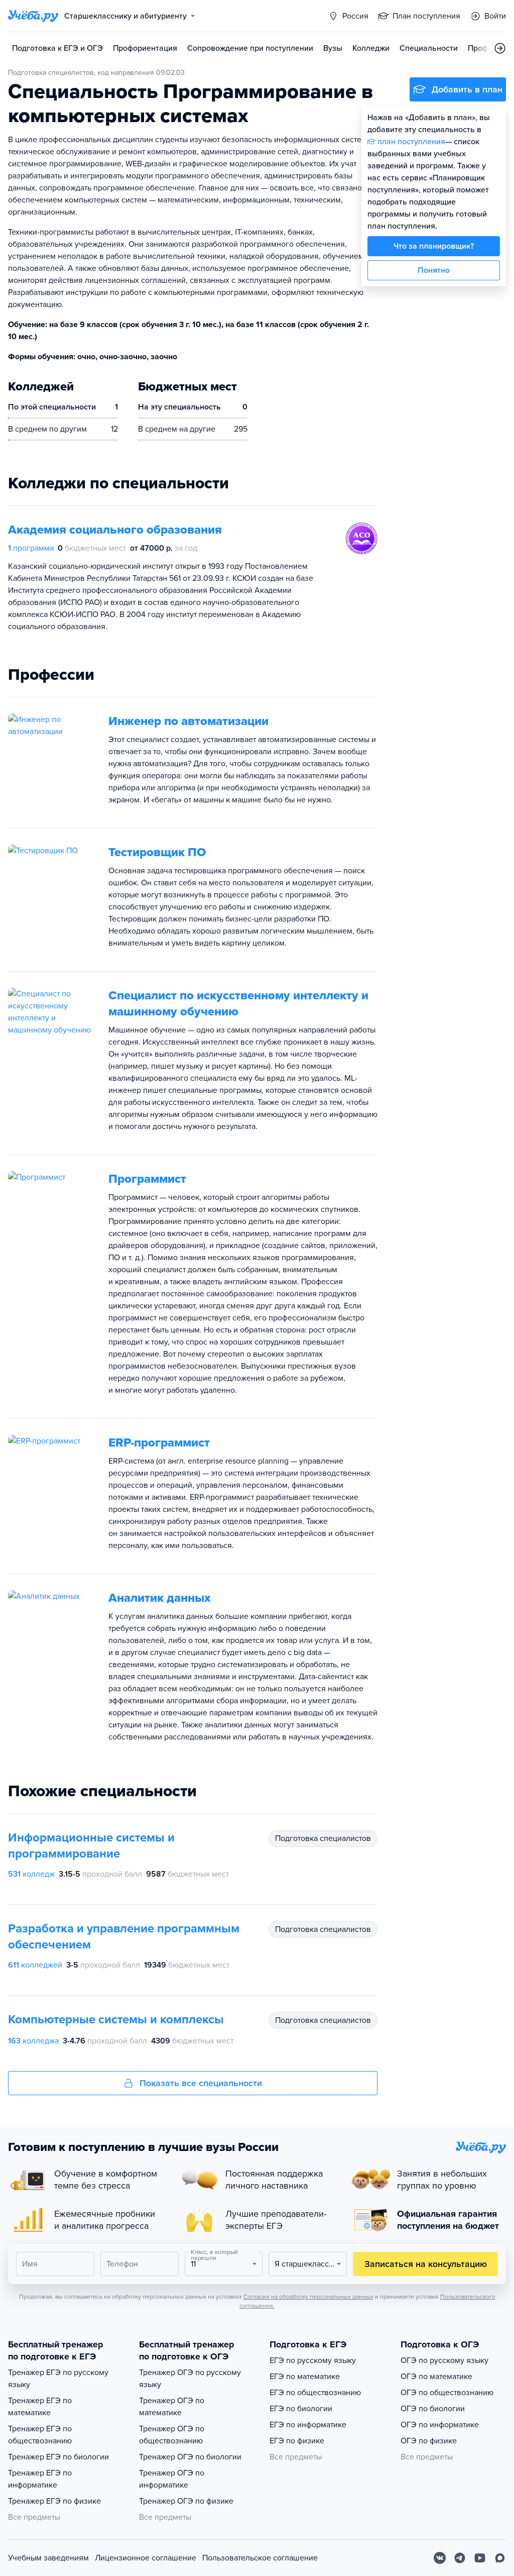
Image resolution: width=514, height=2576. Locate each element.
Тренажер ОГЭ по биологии (190, 2457)
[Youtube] (480, 2558)
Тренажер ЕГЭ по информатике (40, 2479)
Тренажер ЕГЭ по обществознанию (40, 2435)
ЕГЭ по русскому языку (313, 2360)
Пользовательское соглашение (260, 2558)
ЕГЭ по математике (305, 2377)
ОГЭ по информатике (440, 2425)
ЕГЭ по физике (297, 2441)
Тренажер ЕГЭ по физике (54, 2501)
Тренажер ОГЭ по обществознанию (172, 2435)
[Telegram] (460, 2558)
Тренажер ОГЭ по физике (186, 2501)
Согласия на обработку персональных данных (308, 2297)
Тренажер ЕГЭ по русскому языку (58, 2379)
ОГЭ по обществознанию (447, 2393)
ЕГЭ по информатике (308, 2425)
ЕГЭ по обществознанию (315, 2393)
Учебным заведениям (48, 2558)
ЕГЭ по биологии (301, 2409)
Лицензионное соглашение (146, 2558)
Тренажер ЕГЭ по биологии (58, 2457)
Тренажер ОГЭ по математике (172, 2407)
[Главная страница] (33, 16)
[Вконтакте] (440, 2558)
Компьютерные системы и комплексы (116, 2020)
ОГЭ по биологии (433, 2409)
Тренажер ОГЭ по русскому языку (190, 2379)
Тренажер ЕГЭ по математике (40, 2407)
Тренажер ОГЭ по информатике (172, 2479)
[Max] (500, 2558)
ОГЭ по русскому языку (444, 2360)
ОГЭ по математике (436, 2377)
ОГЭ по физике (429, 2441)
